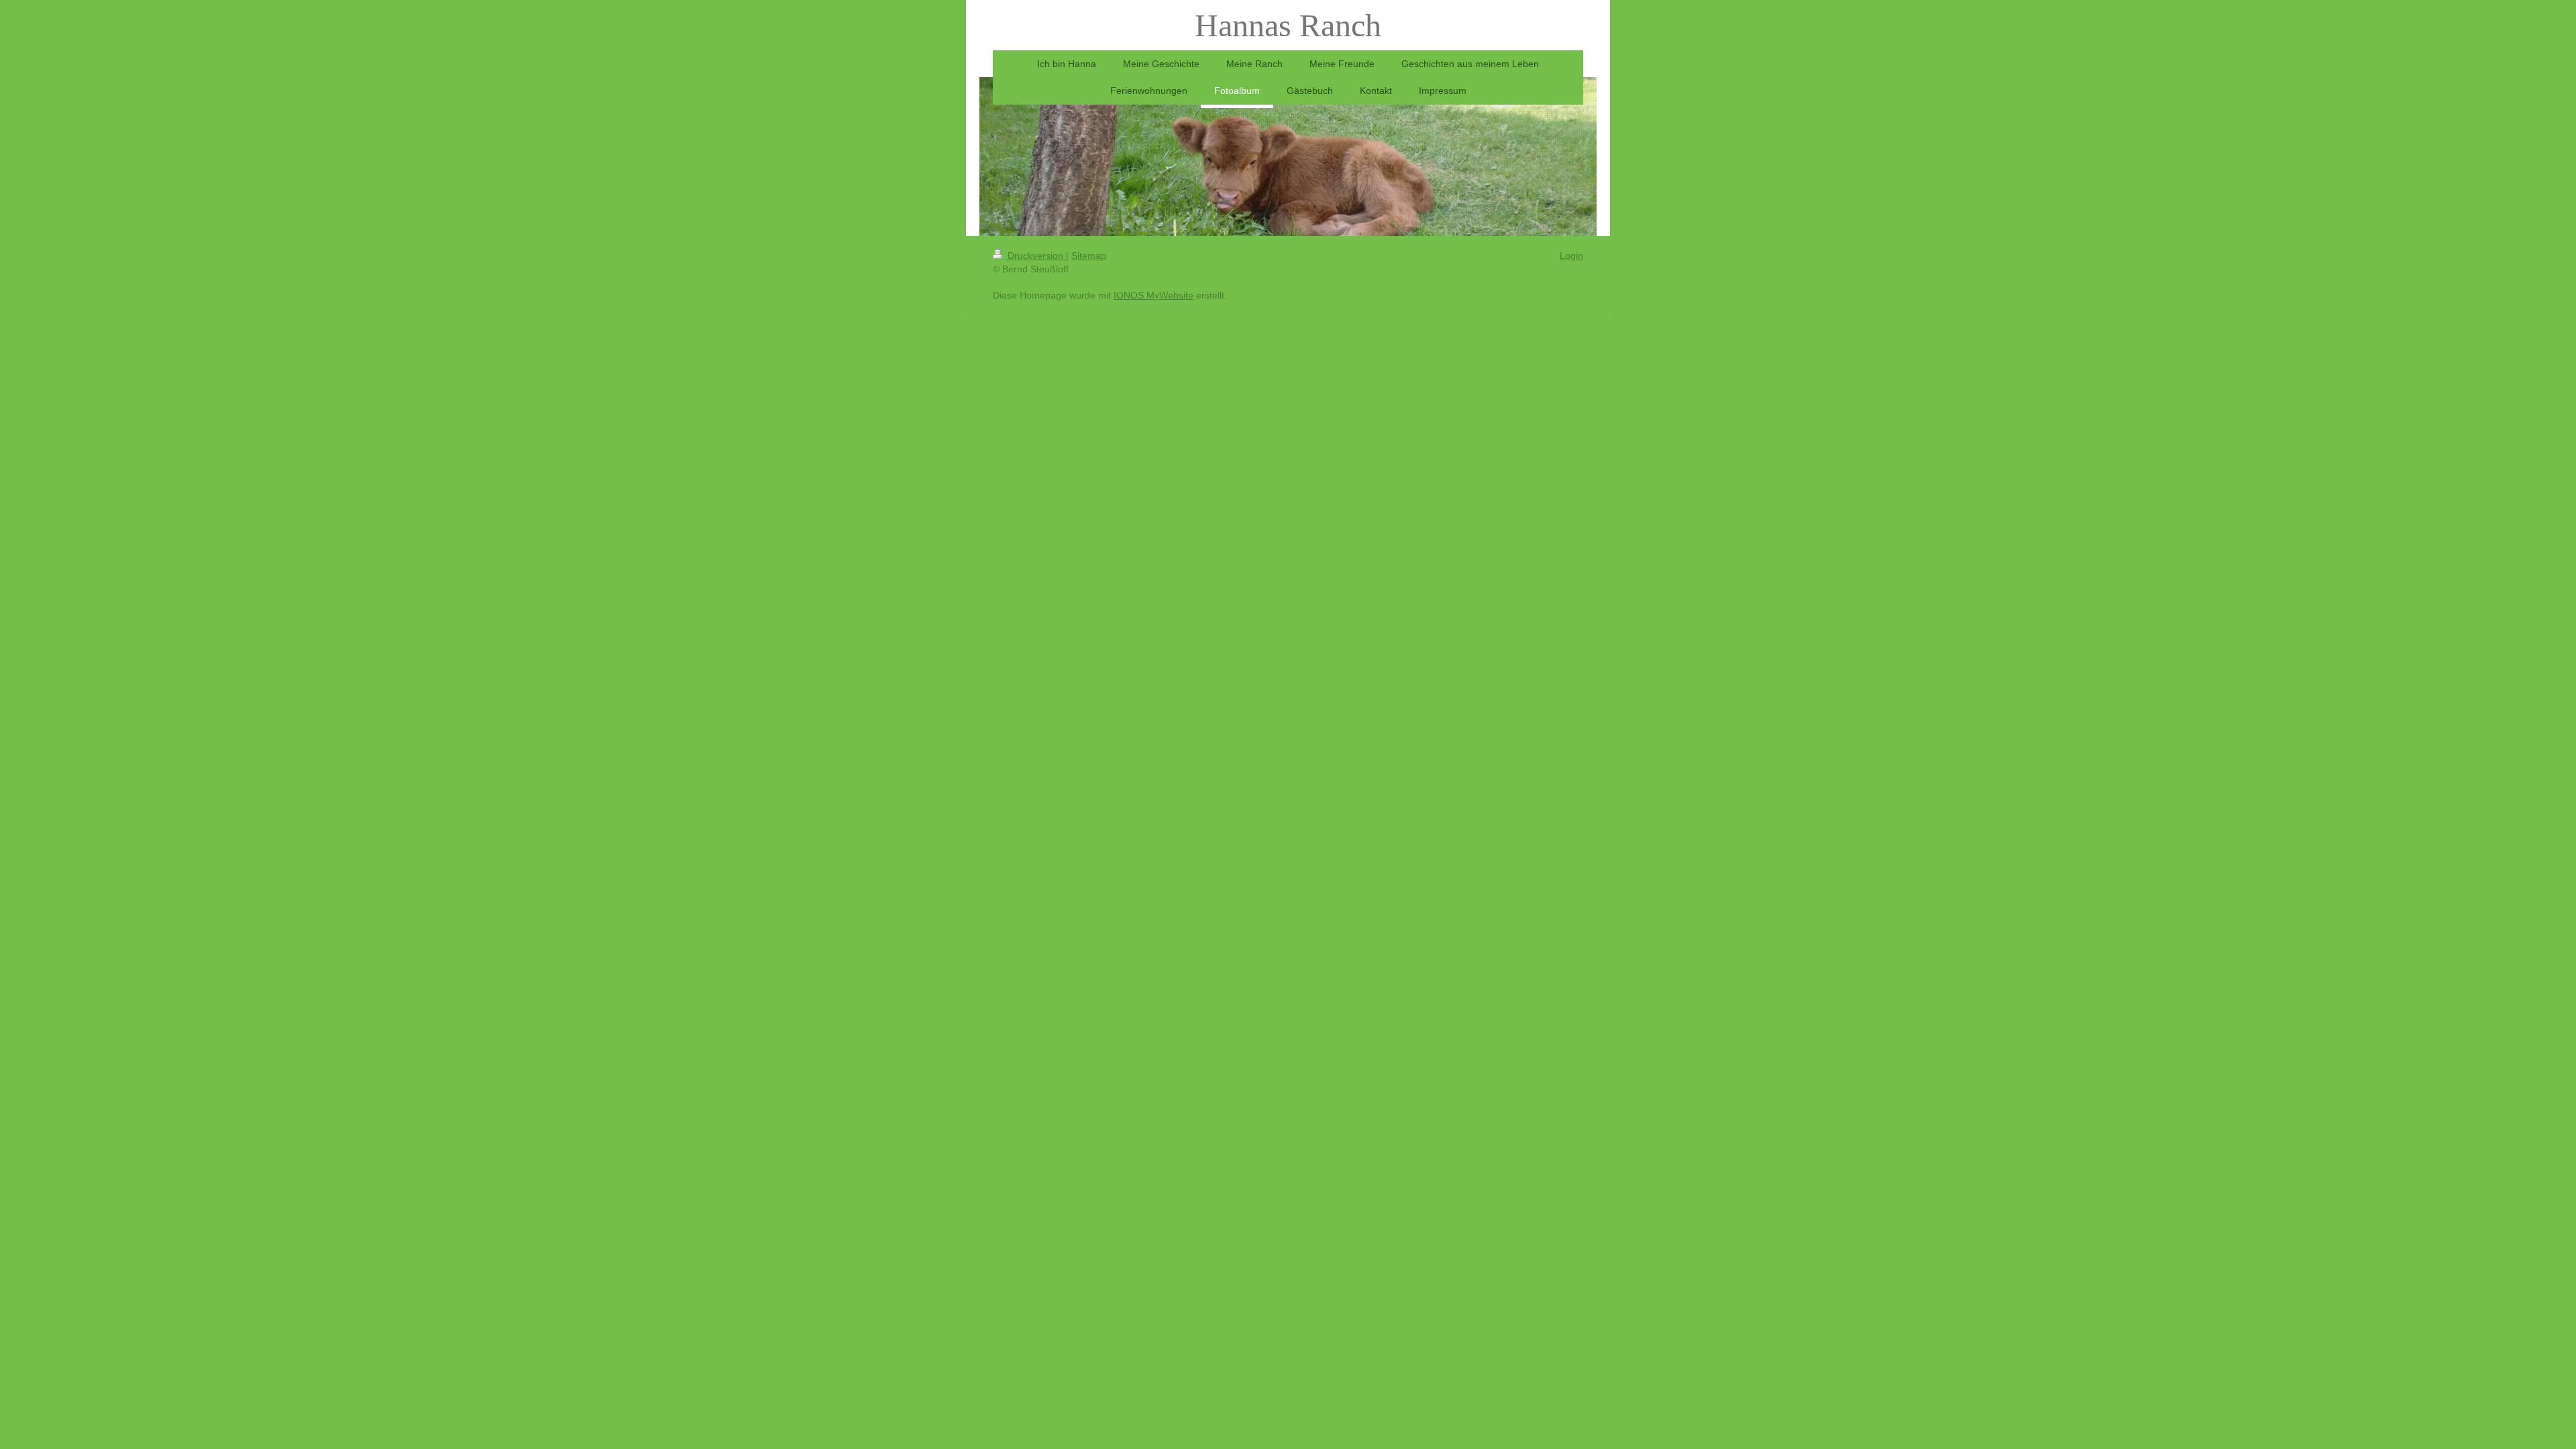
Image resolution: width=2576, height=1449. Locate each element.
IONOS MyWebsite (1153, 295)
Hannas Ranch (1288, 25)
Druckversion (1035, 256)
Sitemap (1089, 256)
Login (1571, 256)
